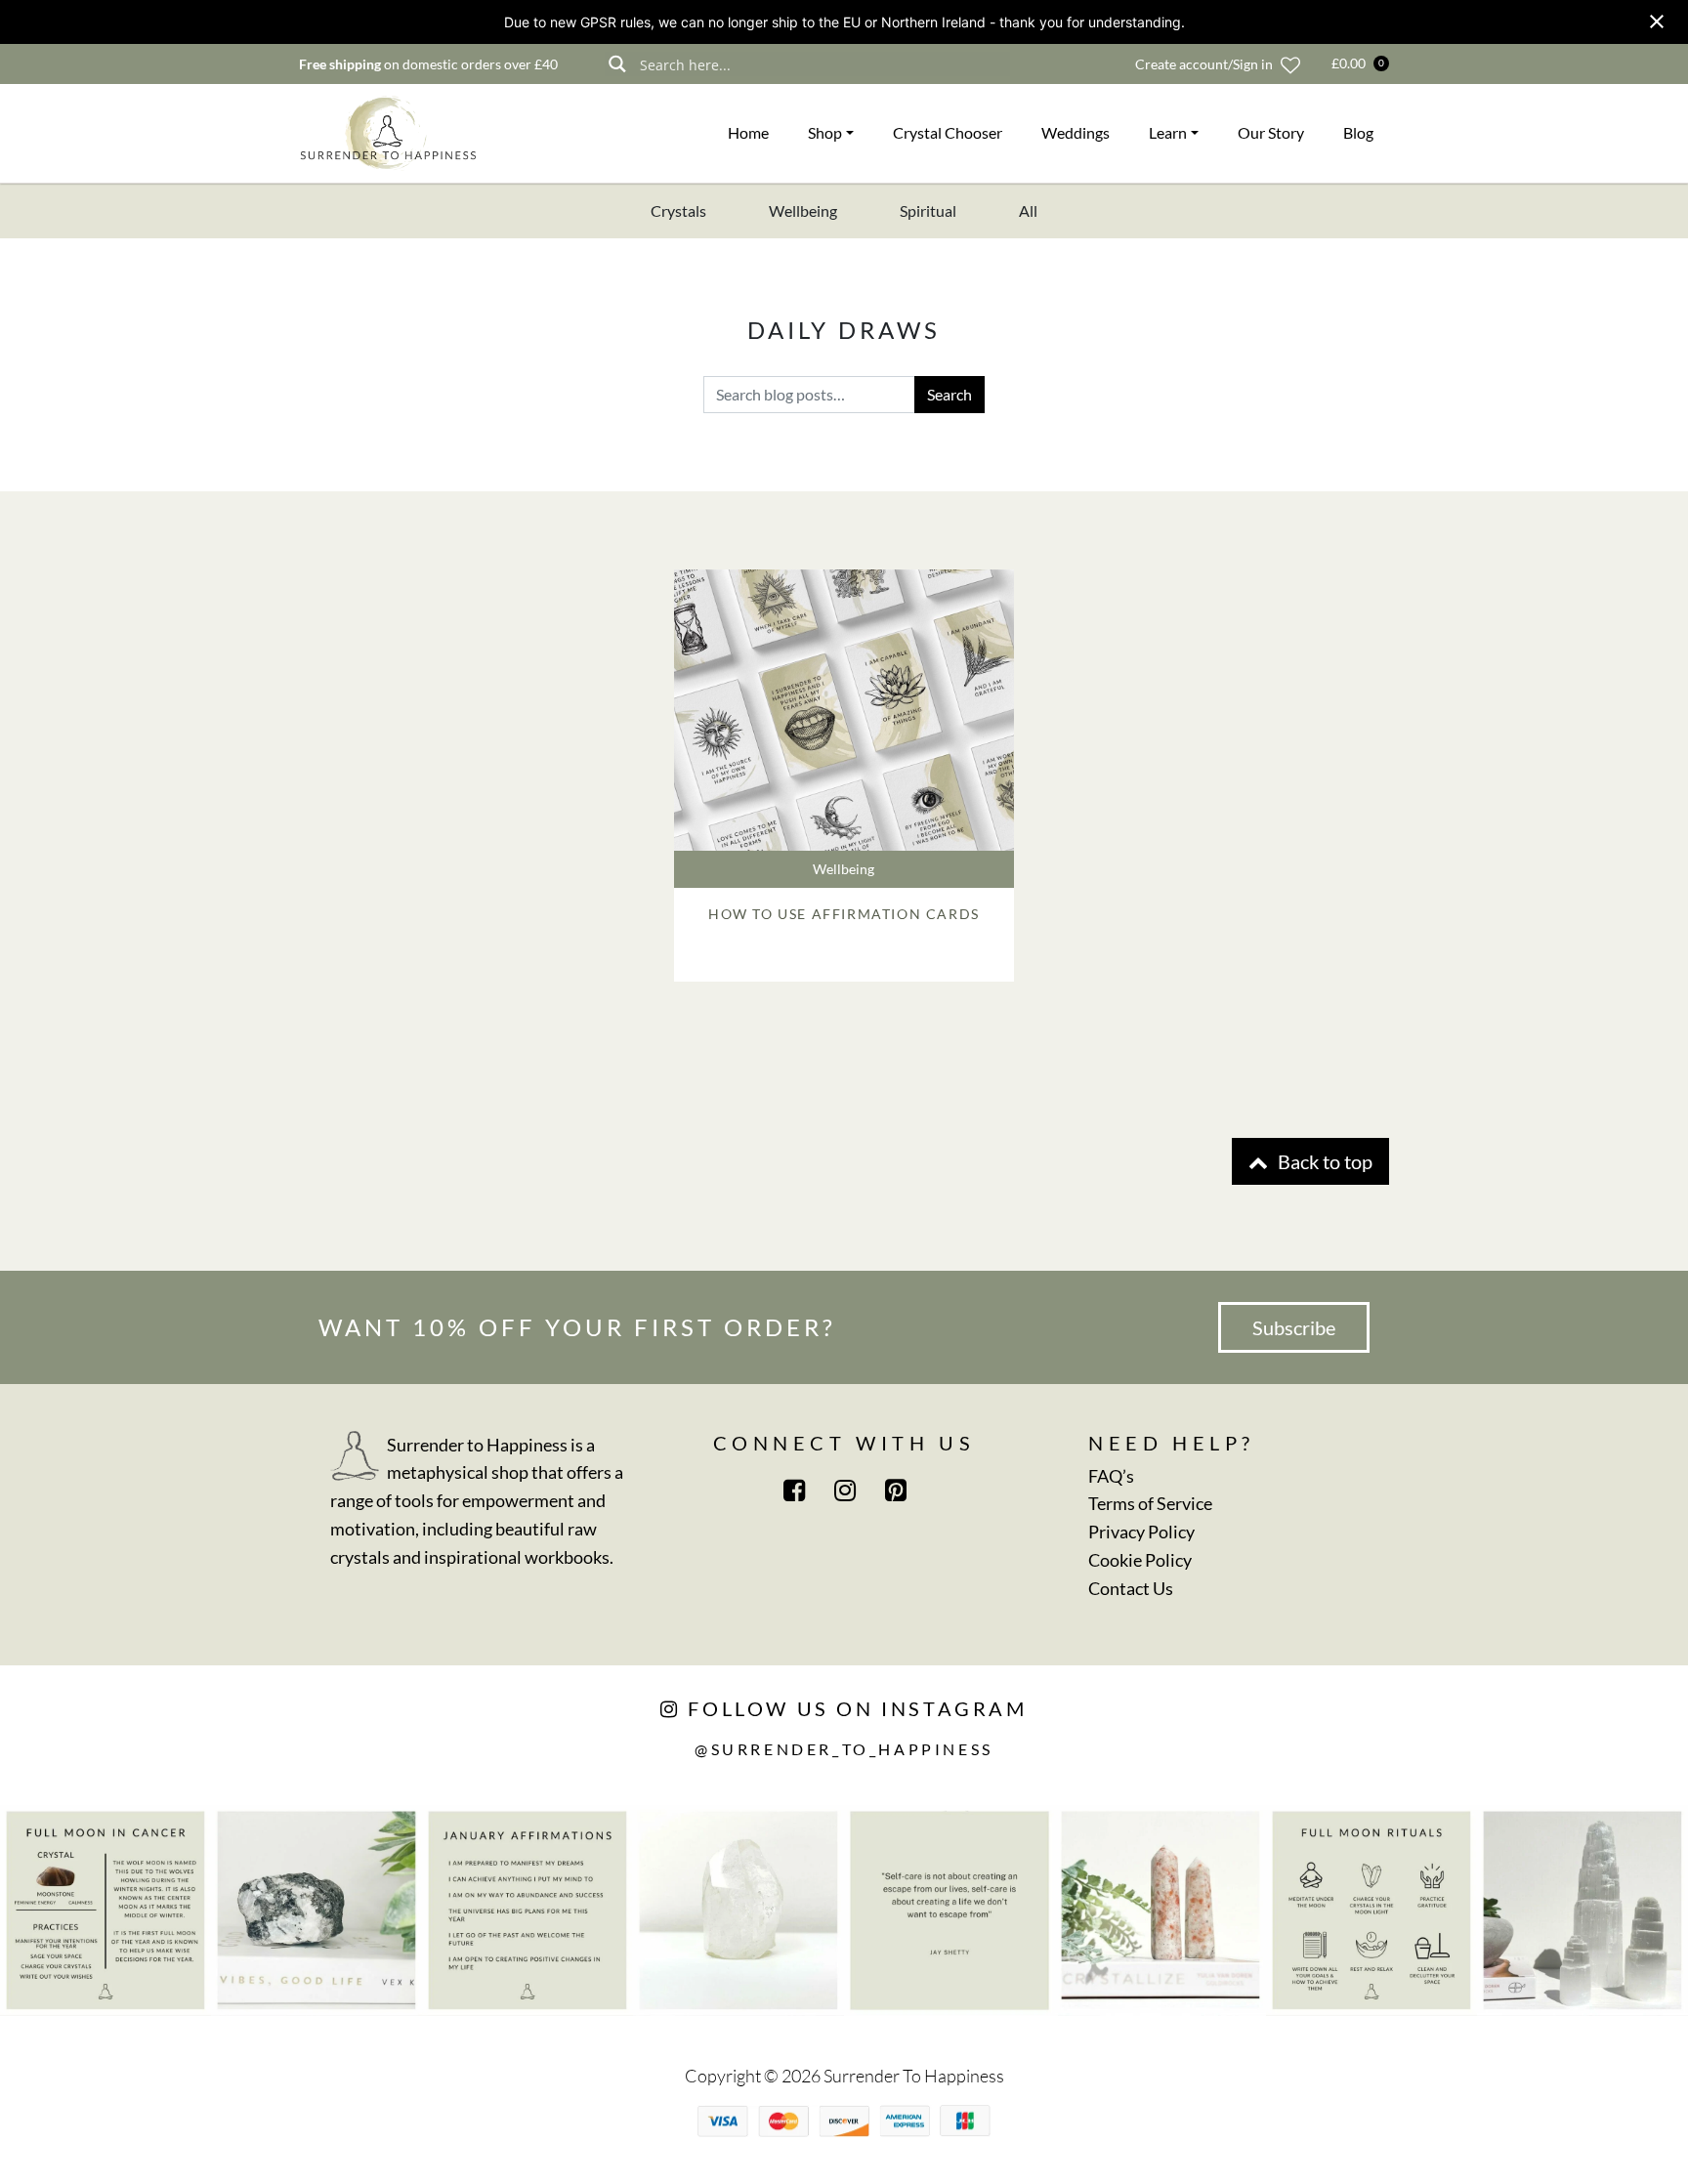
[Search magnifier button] (617, 64)
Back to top (1323, 1161)
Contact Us (1131, 1588)
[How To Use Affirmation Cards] (844, 710)
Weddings (1076, 132)
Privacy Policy (1141, 1532)
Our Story (1271, 132)
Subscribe (1294, 1327)
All (1028, 210)
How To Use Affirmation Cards (844, 914)
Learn (1168, 132)
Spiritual (928, 210)
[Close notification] (1657, 21)
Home (748, 132)
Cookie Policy (1140, 1560)
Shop (825, 132)
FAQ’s (1111, 1476)
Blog (1358, 132)
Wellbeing (803, 210)
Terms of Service (1150, 1503)
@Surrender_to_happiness (844, 1749)
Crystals (678, 210)
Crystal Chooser (948, 132)
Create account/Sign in (1204, 64)
